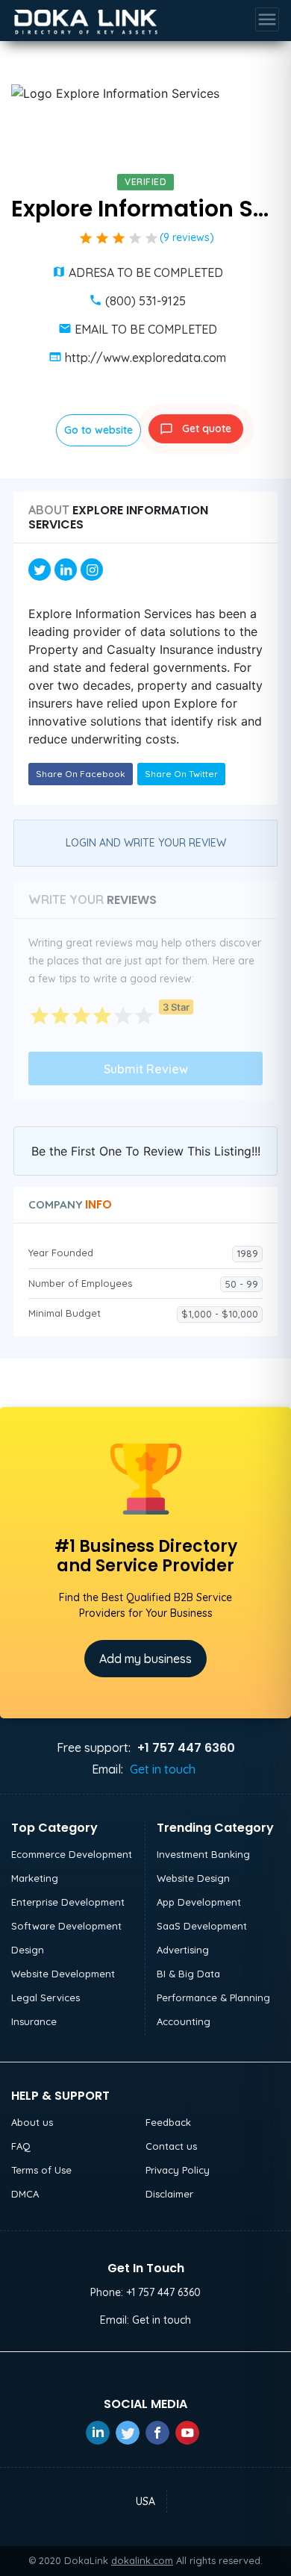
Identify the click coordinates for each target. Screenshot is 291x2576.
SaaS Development (202, 1926)
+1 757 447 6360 (163, 2292)
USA (145, 2501)
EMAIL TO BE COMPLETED (146, 329)
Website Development (63, 1974)
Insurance (34, 2021)
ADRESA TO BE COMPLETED (146, 272)
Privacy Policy (178, 2170)
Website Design (193, 1878)
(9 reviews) (187, 237)
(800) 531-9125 (145, 301)
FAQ (21, 2146)
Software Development (66, 1926)
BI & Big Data (188, 1974)
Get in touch (163, 1769)
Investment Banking (203, 1854)
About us (32, 2122)
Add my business (145, 1659)
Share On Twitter (181, 774)
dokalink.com (142, 2560)
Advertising (183, 1950)
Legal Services (46, 1998)
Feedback (168, 2122)
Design (28, 1950)
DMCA (25, 2194)
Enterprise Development (68, 1902)
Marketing (35, 1878)
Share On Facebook (81, 774)
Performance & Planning (213, 1998)
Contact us (171, 2146)
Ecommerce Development (72, 1854)
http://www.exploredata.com (145, 358)
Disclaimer (169, 2194)
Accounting (184, 2021)
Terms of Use (41, 2170)
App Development (199, 1902)
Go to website (98, 430)
